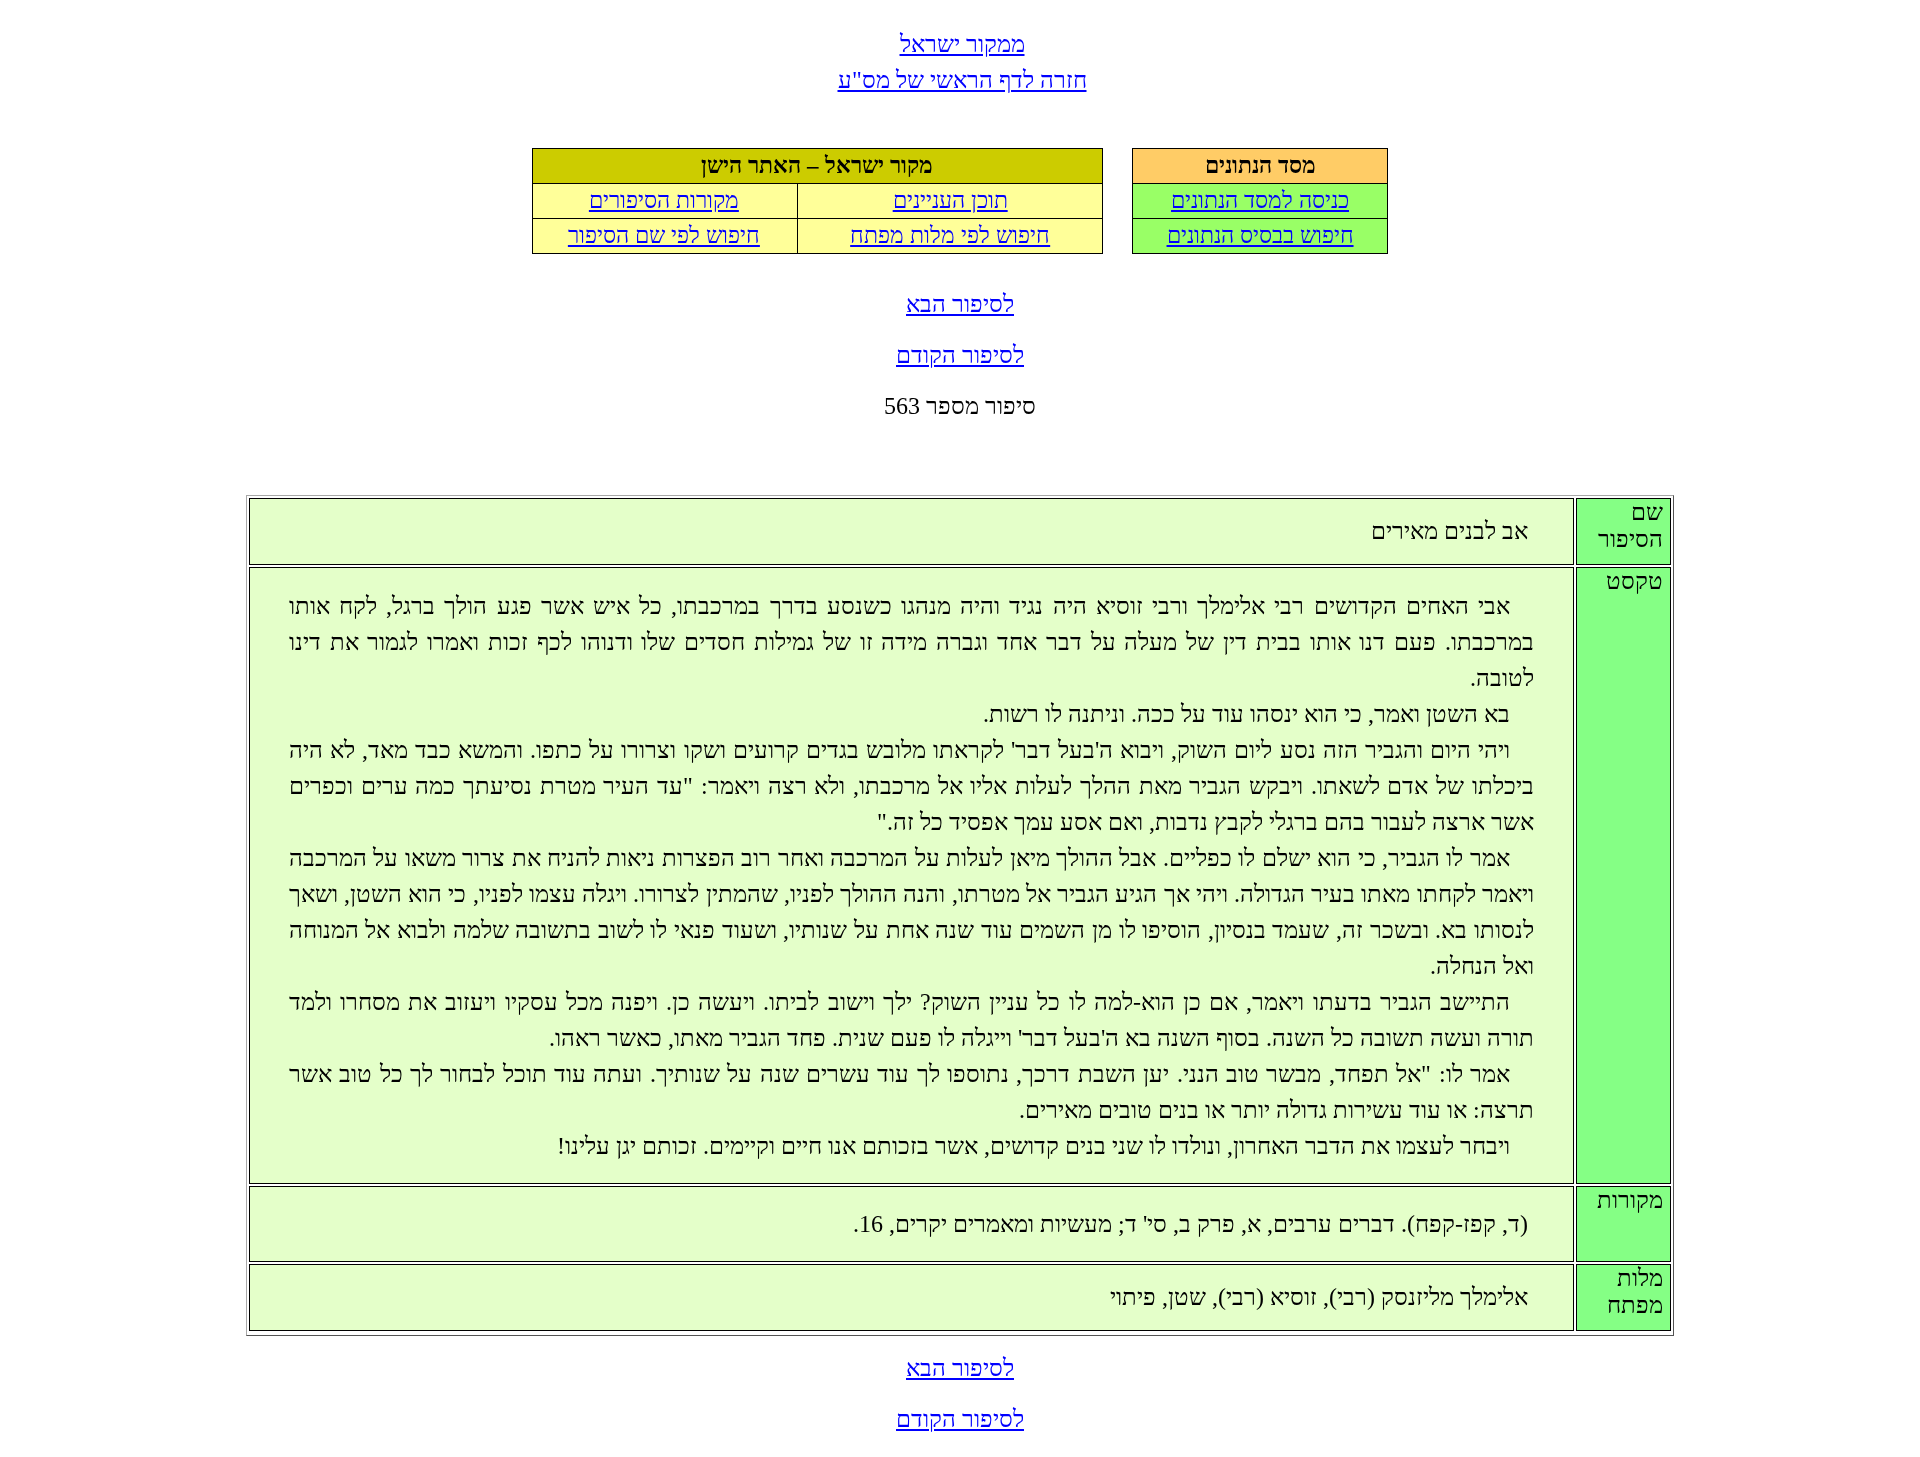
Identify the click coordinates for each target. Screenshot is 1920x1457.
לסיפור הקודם (960, 355)
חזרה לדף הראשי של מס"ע (962, 80)
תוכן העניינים (950, 200)
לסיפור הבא (960, 304)
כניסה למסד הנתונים (1260, 200)
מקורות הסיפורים (664, 200)
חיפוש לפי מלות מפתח (950, 235)
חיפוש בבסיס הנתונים (1260, 235)
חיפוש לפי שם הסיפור (664, 235)
